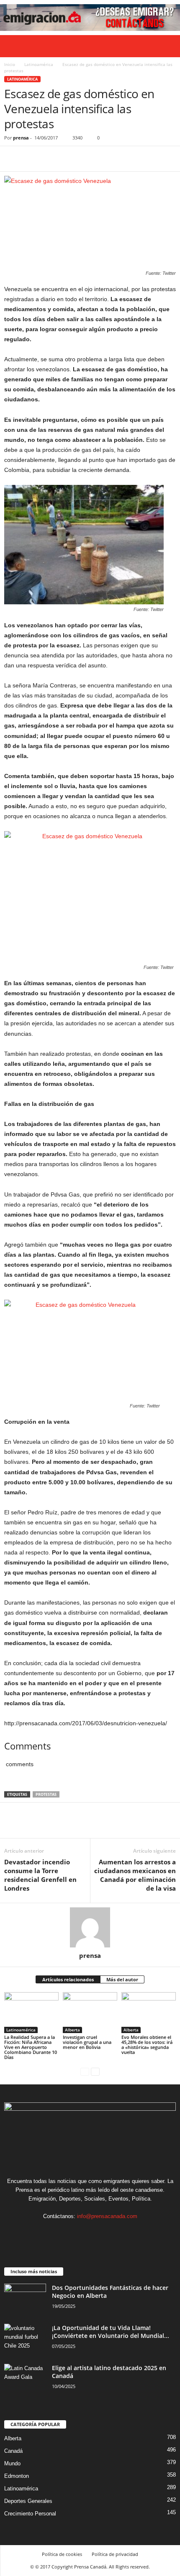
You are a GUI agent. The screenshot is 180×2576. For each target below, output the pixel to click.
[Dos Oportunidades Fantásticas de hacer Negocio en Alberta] (25, 2299)
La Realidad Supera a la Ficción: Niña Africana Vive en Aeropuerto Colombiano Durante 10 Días (31, 2047)
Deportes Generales (28, 2501)
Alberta (72, 2030)
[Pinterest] (51, 159)
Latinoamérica (39, 64)
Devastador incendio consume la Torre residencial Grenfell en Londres (40, 1875)
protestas (46, 1794)
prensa (21, 138)
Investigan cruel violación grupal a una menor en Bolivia (87, 2042)
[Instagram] (82, 2232)
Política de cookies (62, 2554)
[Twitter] (32, 159)
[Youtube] (116, 2232)
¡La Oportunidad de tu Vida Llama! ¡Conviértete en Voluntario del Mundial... (111, 2332)
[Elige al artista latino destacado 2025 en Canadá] (25, 2380)
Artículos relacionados (68, 1979)
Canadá (13, 2451)
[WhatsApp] (70, 159)
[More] (90, 159)
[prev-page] (85, 2071)
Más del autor (122, 1979)
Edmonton (17, 2476)
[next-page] (95, 2071)
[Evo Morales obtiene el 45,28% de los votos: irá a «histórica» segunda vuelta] (149, 2012)
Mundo (12, 2463)
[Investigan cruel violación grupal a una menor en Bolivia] (90, 2012)
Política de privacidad (115, 2554)
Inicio (10, 64)
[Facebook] (13, 159)
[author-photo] (90, 1927)
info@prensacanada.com (107, 2216)
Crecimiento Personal (30, 2514)
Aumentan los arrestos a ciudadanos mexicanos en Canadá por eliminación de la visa (135, 1875)
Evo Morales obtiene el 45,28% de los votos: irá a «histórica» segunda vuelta (147, 2045)
